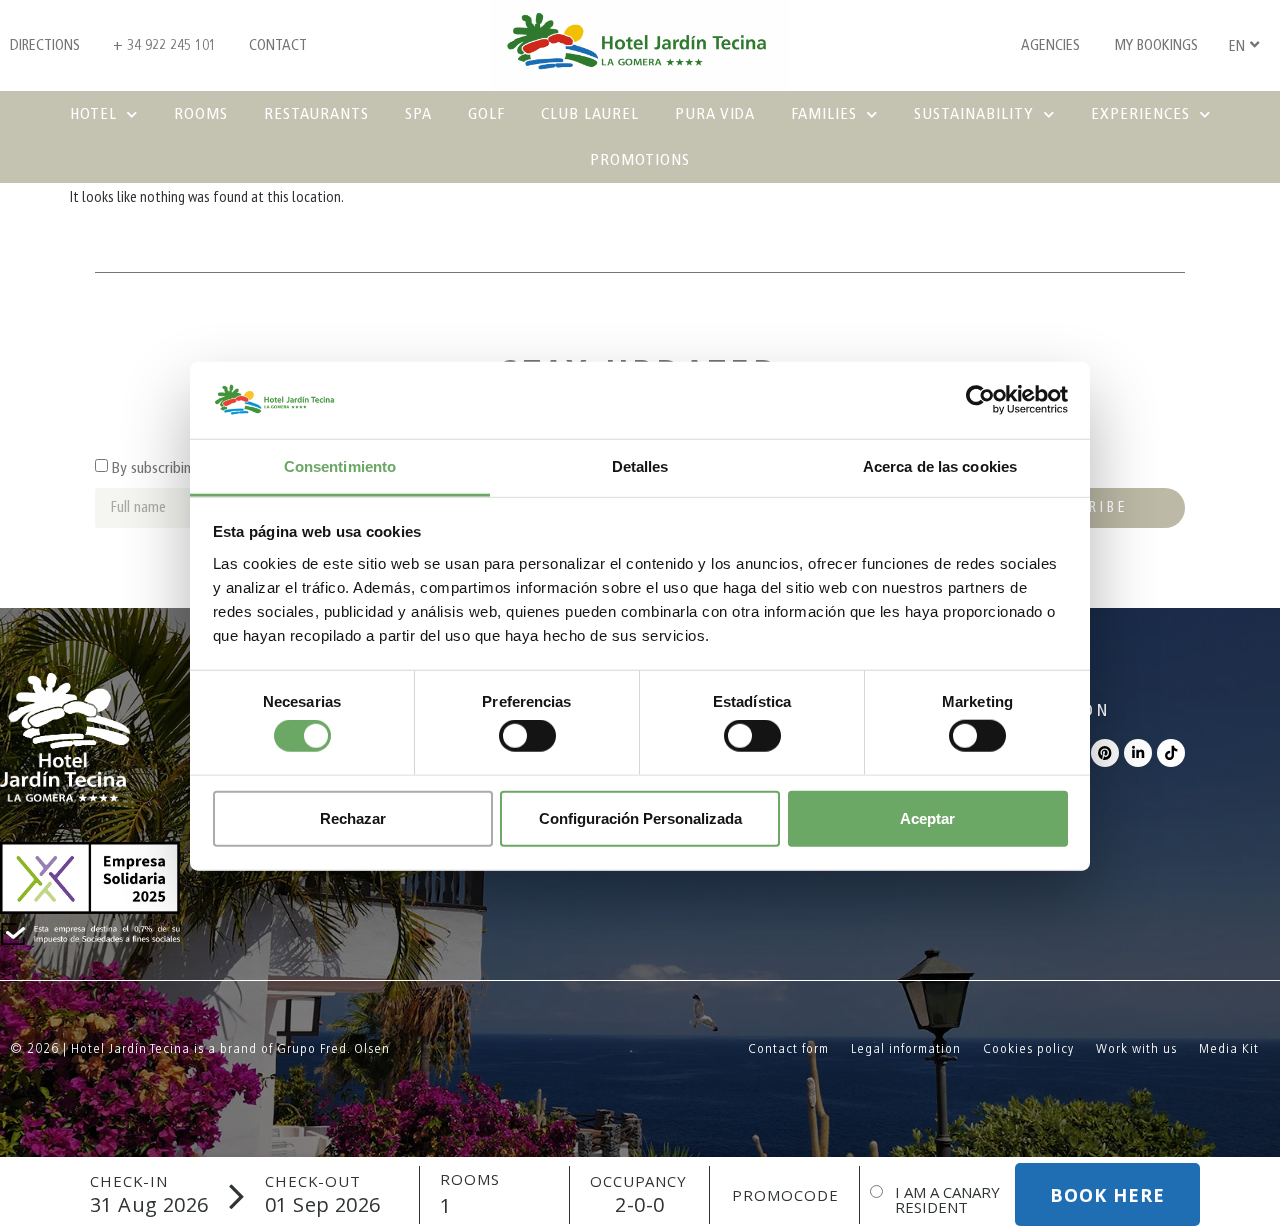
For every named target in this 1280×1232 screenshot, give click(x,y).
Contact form (788, 1048)
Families (824, 113)
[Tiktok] (1171, 753)
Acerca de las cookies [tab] (940, 466)
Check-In (129, 1181)
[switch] (527, 736)
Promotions (640, 159)
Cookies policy (1028, 1048)
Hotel (93, 113)
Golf (486, 113)
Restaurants (316, 113)
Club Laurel (590, 113)
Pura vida (715, 113)
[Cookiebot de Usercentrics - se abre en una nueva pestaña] (980, 400)
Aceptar (927, 817)
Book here (1107, 1195)
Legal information (906, 1048)
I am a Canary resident (947, 1200)
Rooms (201, 113)
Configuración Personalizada (640, 817)
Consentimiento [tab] (340, 466)
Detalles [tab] (640, 466)
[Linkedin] (1138, 753)
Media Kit (1229, 1048)
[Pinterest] (1105, 753)
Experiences (1140, 113)
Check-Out (313, 1181)
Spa (418, 113)
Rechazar (353, 817)
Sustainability (974, 113)
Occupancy (638, 1181)
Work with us (1136, 1048)
